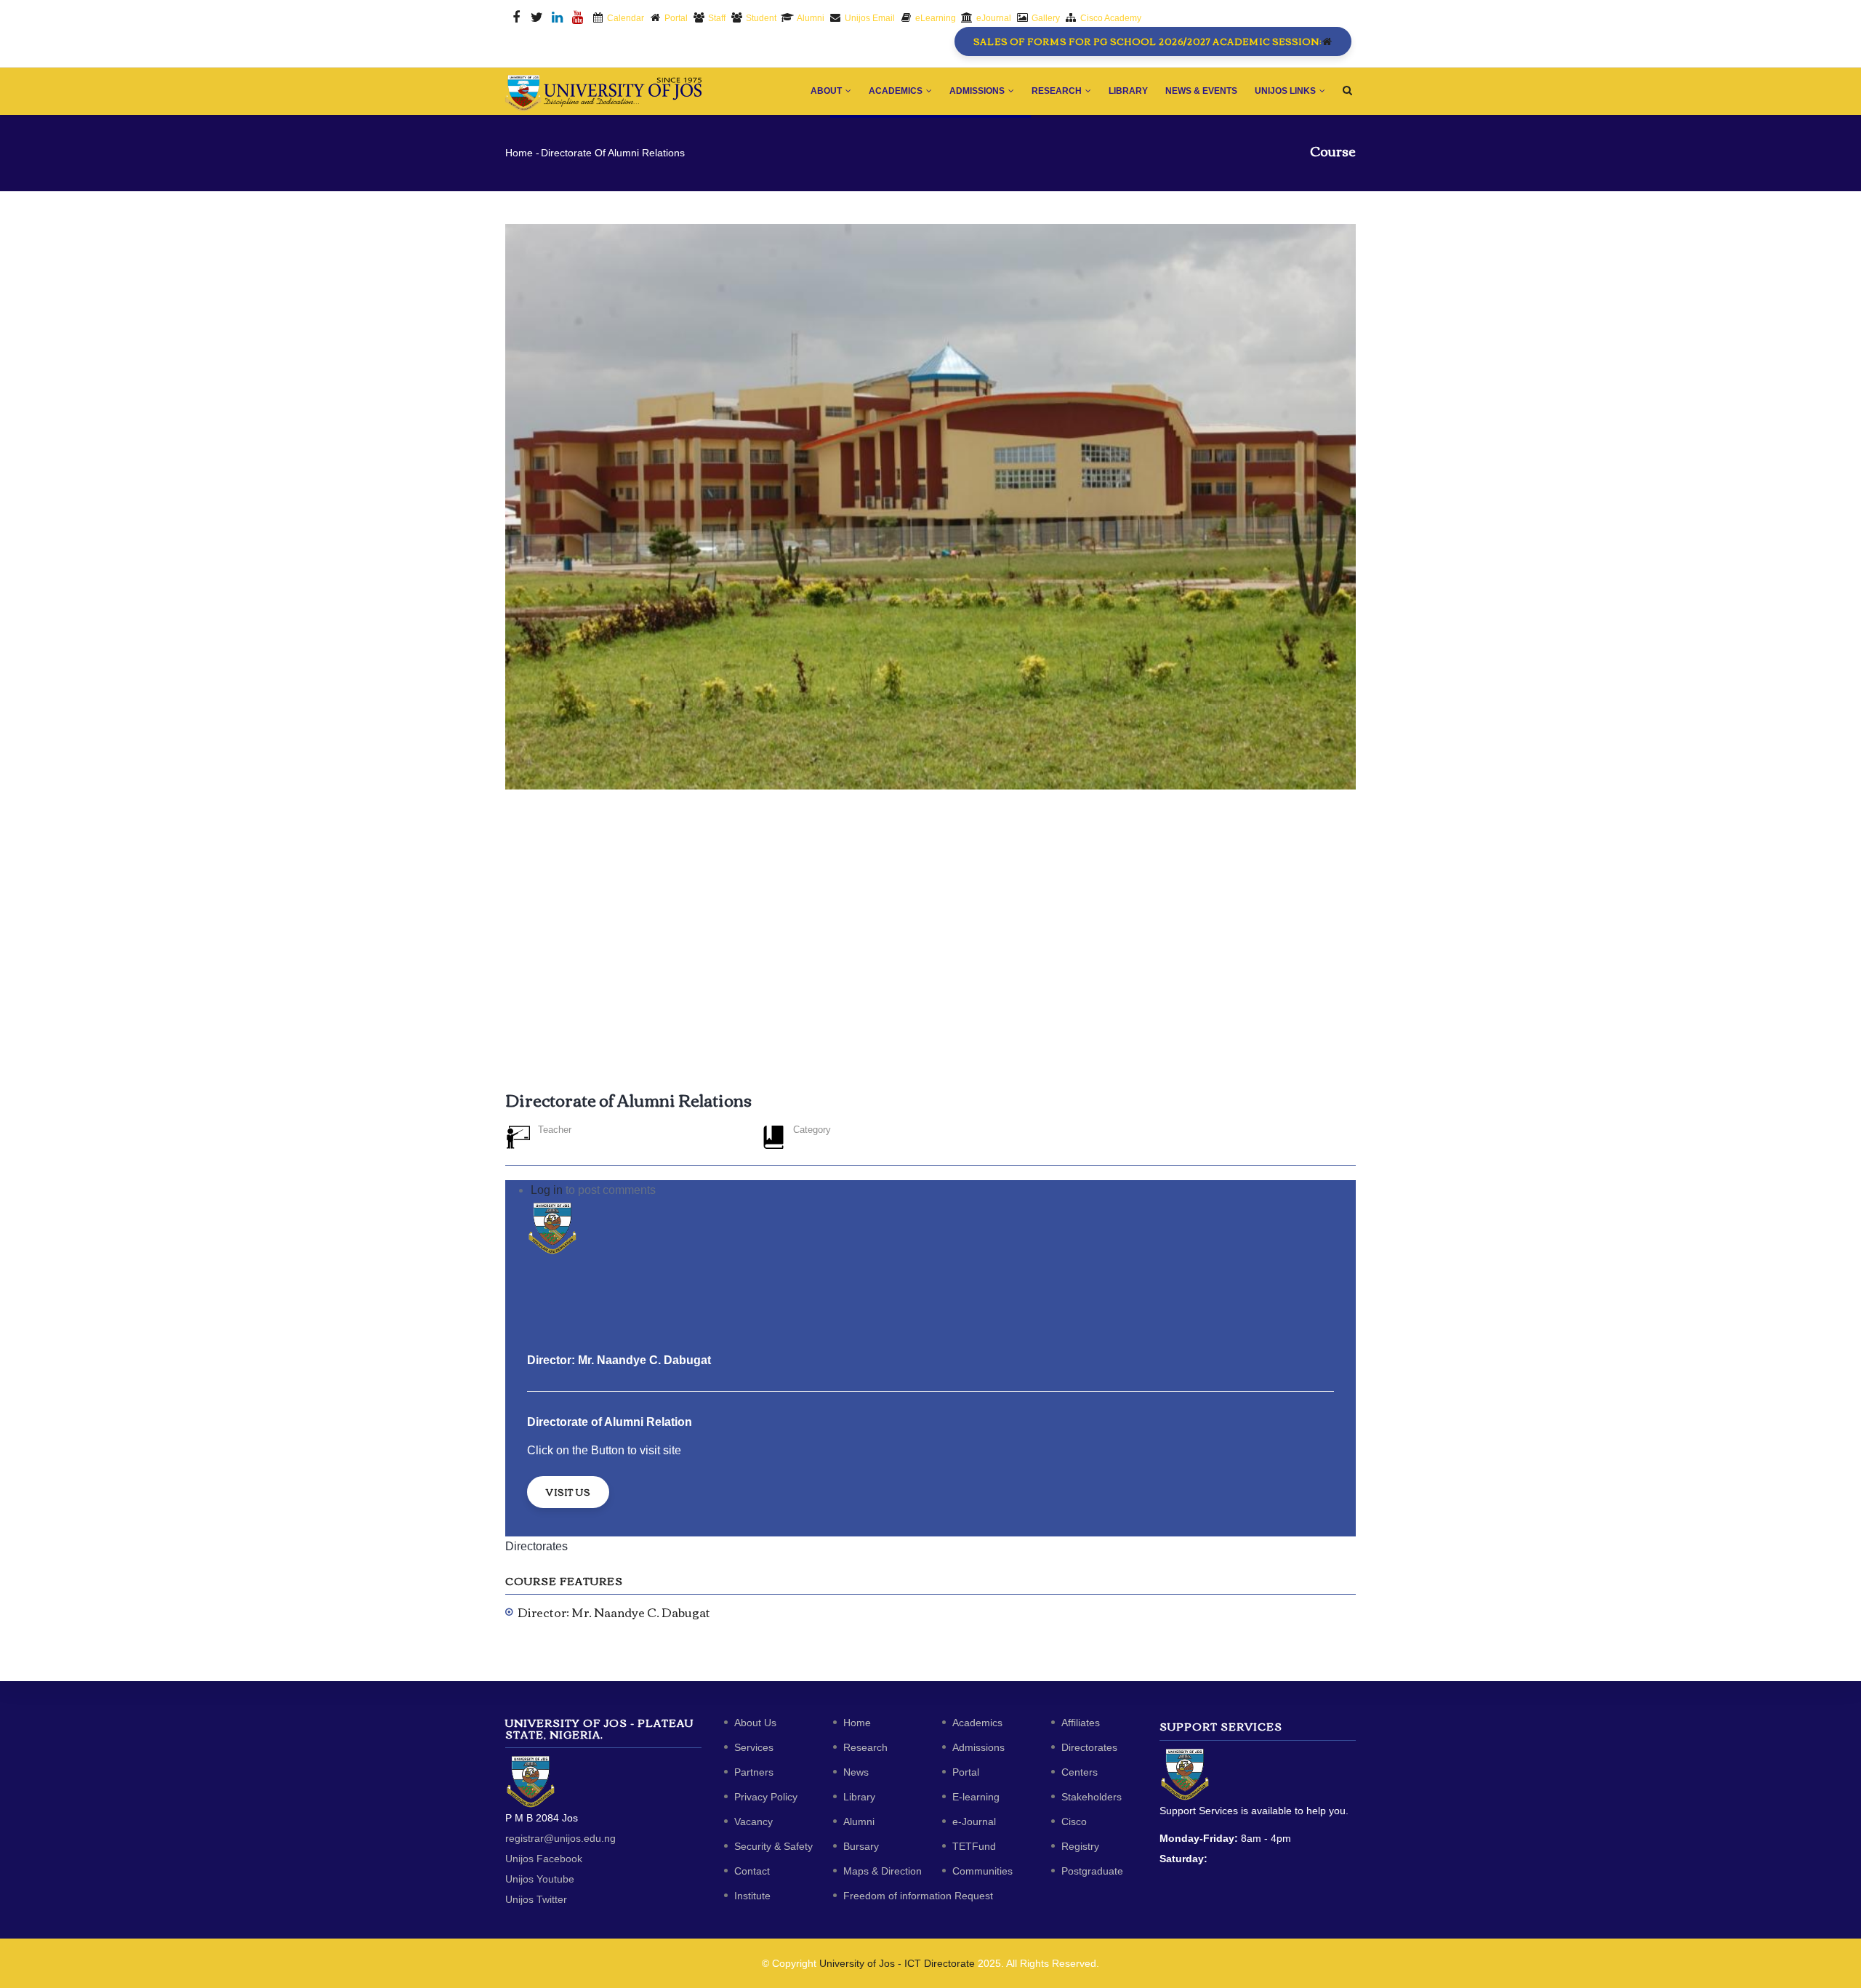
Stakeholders (1092, 1797)
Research (1058, 91)
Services (754, 1747)
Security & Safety (773, 1846)
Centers (1080, 1772)
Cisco (1074, 1821)
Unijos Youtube (540, 1879)
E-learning (976, 1797)
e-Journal (974, 1821)
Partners (754, 1772)
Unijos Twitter (536, 1899)
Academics (897, 91)
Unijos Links (1286, 91)
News (856, 1772)
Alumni (859, 1821)
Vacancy (753, 1821)
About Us (755, 1723)
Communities (982, 1871)
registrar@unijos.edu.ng (560, 1838)
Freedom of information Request (918, 1896)
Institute (752, 1896)
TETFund (974, 1846)
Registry (1080, 1846)
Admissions (978, 91)
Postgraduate (1092, 1871)
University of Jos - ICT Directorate (897, 1963)
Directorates (536, 1546)
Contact (752, 1871)
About (827, 91)
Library (1128, 91)
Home (519, 153)
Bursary (861, 1846)
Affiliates (1081, 1723)
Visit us (568, 1492)
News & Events (1201, 91)
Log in (547, 1190)
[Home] (603, 89)
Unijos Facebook (544, 1859)
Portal (966, 1772)
